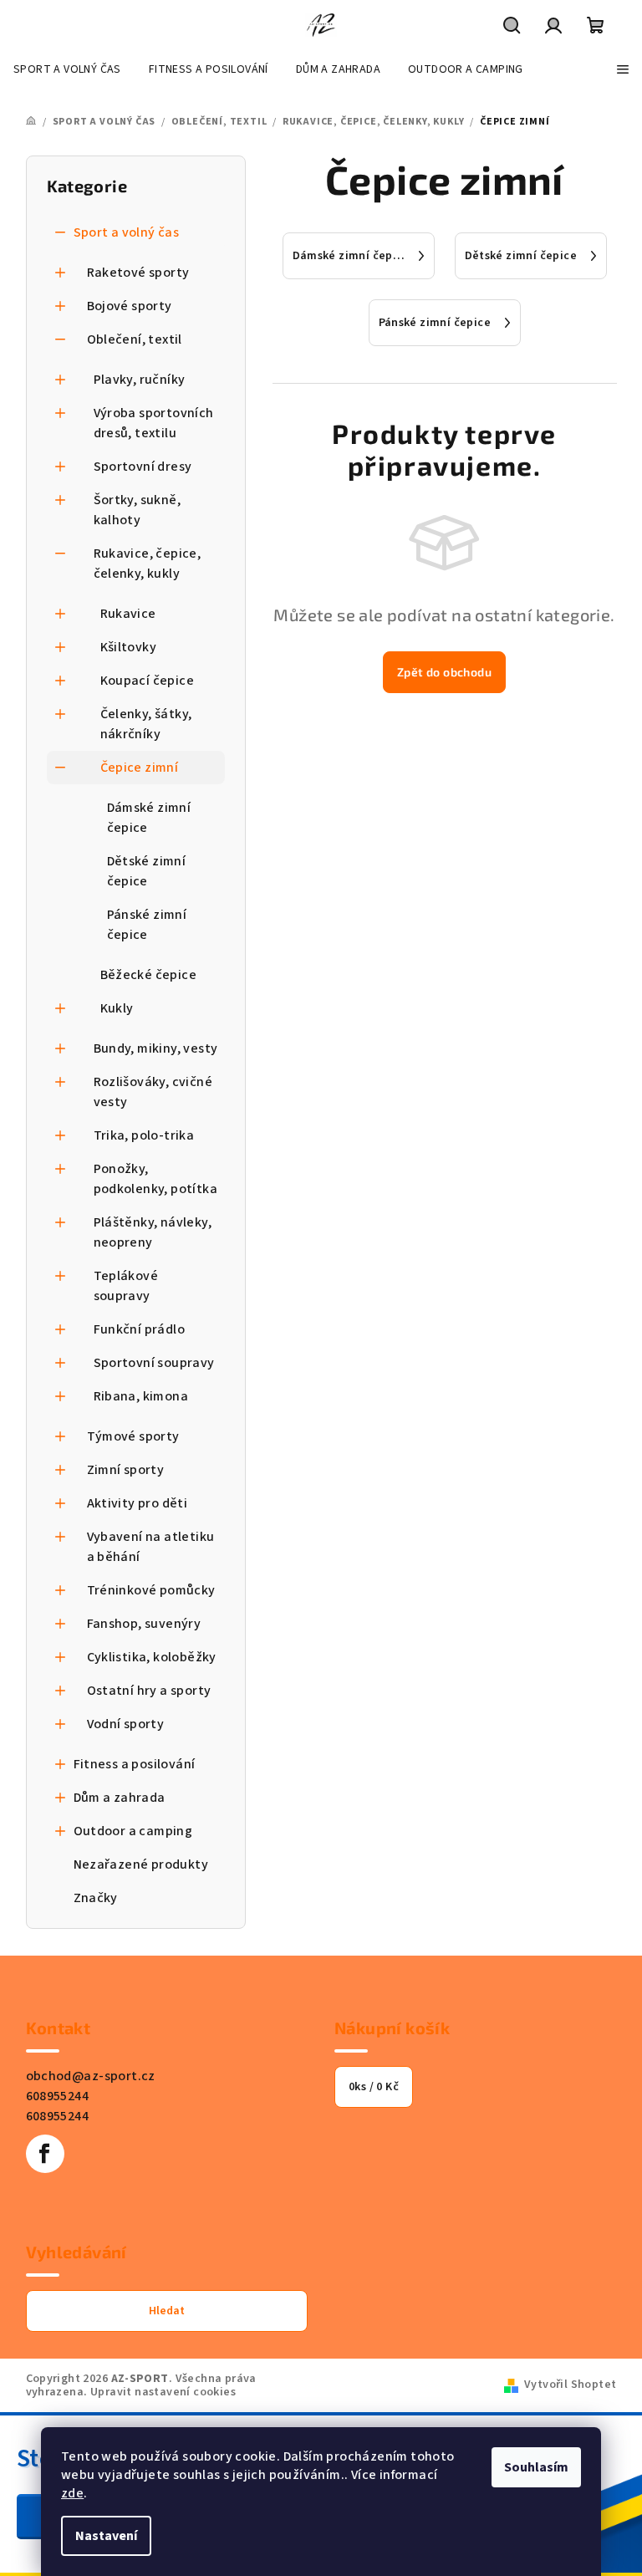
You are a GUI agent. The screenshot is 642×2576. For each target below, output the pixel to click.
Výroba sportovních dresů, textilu (154, 423)
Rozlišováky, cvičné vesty (153, 1092)
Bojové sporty (130, 306)
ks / (374, 2087)
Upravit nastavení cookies (163, 2392)
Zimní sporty (126, 1470)
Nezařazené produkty (141, 1864)
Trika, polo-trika (144, 1135)
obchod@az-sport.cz (91, 2076)
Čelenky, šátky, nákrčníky (146, 724)
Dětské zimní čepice (147, 871)
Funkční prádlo (140, 1329)
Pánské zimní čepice (147, 925)
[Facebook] (45, 2154)
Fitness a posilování (135, 1764)
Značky (96, 1898)
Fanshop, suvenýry (144, 1624)
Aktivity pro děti (138, 1503)
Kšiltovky (129, 647)
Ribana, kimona (141, 1396)
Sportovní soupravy (154, 1363)
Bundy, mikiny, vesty (156, 1048)
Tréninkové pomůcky (151, 1590)
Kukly (117, 1008)
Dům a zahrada (120, 1798)
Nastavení (106, 2536)
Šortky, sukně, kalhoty (138, 510)
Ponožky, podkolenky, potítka (156, 1179)
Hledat (167, 2311)
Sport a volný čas (127, 232)
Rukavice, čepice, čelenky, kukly (148, 564)
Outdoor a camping (133, 1831)
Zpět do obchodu (444, 672)
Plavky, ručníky (140, 380)
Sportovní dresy (143, 467)
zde (72, 2493)
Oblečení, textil (135, 339)
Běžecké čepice (149, 975)
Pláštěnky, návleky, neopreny (153, 1232)
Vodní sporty (126, 1724)
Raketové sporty (138, 273)
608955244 (58, 2096)
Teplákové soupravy (126, 1286)
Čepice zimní (140, 768)
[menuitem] (67, 69)
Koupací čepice (148, 681)
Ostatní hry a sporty (149, 1691)
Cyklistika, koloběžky (152, 1657)
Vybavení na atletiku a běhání (151, 1547)
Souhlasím (536, 2467)
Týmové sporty (133, 1436)
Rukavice (128, 614)
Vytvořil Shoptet (570, 2385)
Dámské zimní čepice (149, 818)
